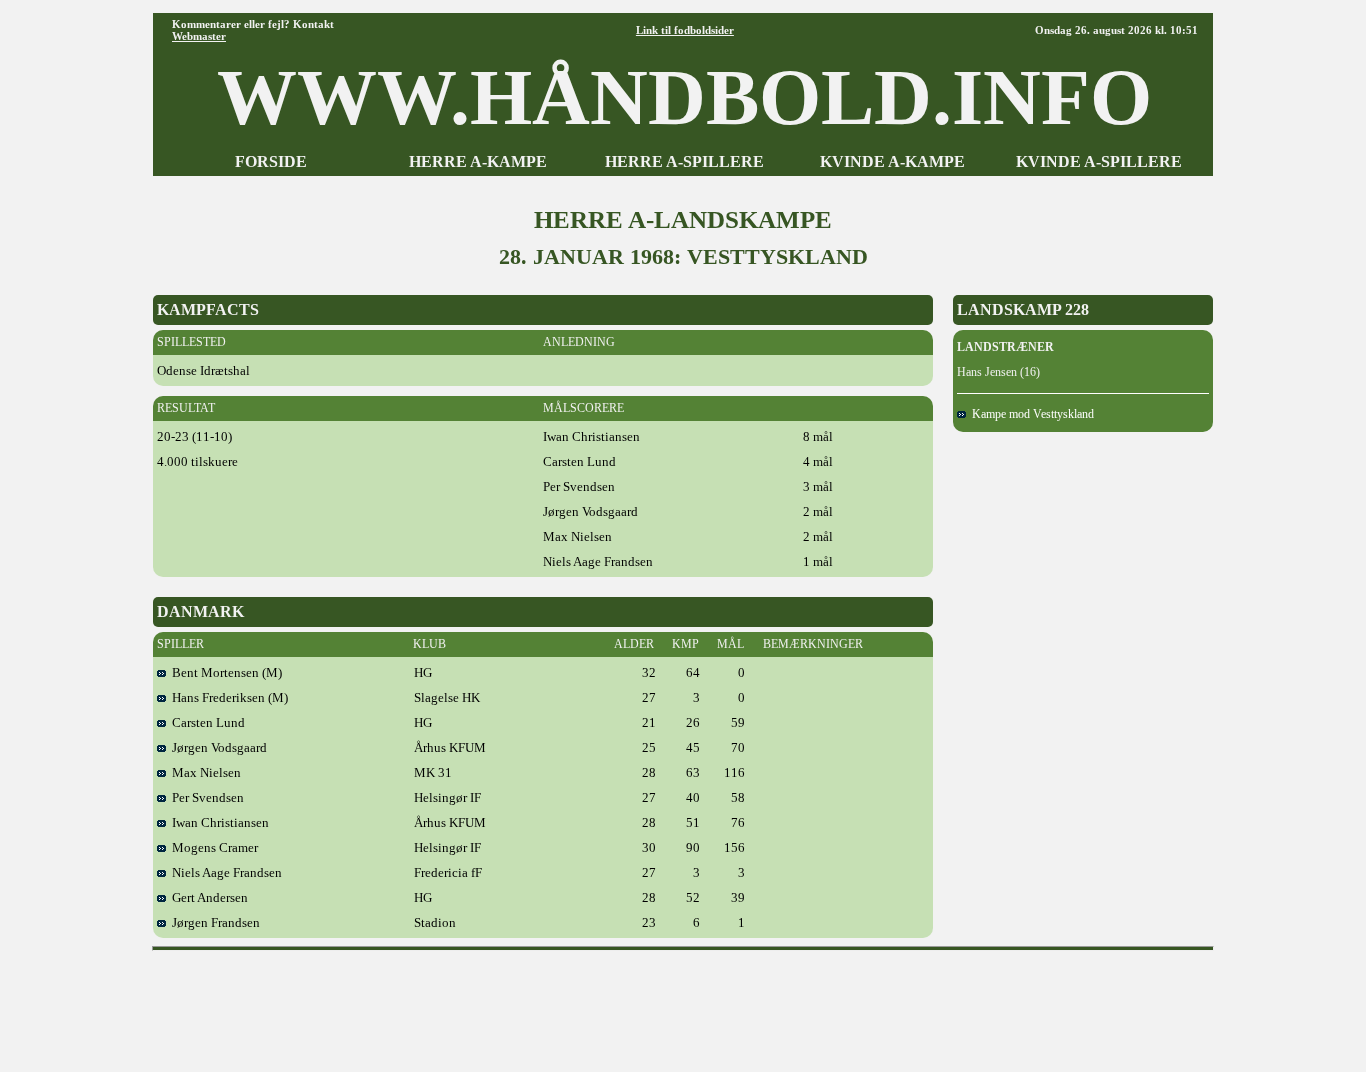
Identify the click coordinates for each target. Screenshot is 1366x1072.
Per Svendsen (205, 797)
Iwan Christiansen (217, 822)
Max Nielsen (203, 772)
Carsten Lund (205, 722)
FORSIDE (271, 161)
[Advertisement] (683, 1004)
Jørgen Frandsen (213, 922)
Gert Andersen (207, 897)
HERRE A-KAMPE (478, 161)
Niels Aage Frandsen (224, 872)
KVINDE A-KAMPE (892, 161)
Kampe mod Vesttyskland (1030, 414)
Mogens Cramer (212, 847)
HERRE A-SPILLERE (684, 161)
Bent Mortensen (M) (224, 672)
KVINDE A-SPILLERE (1099, 161)
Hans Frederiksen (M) (227, 697)
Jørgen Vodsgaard (216, 747)
